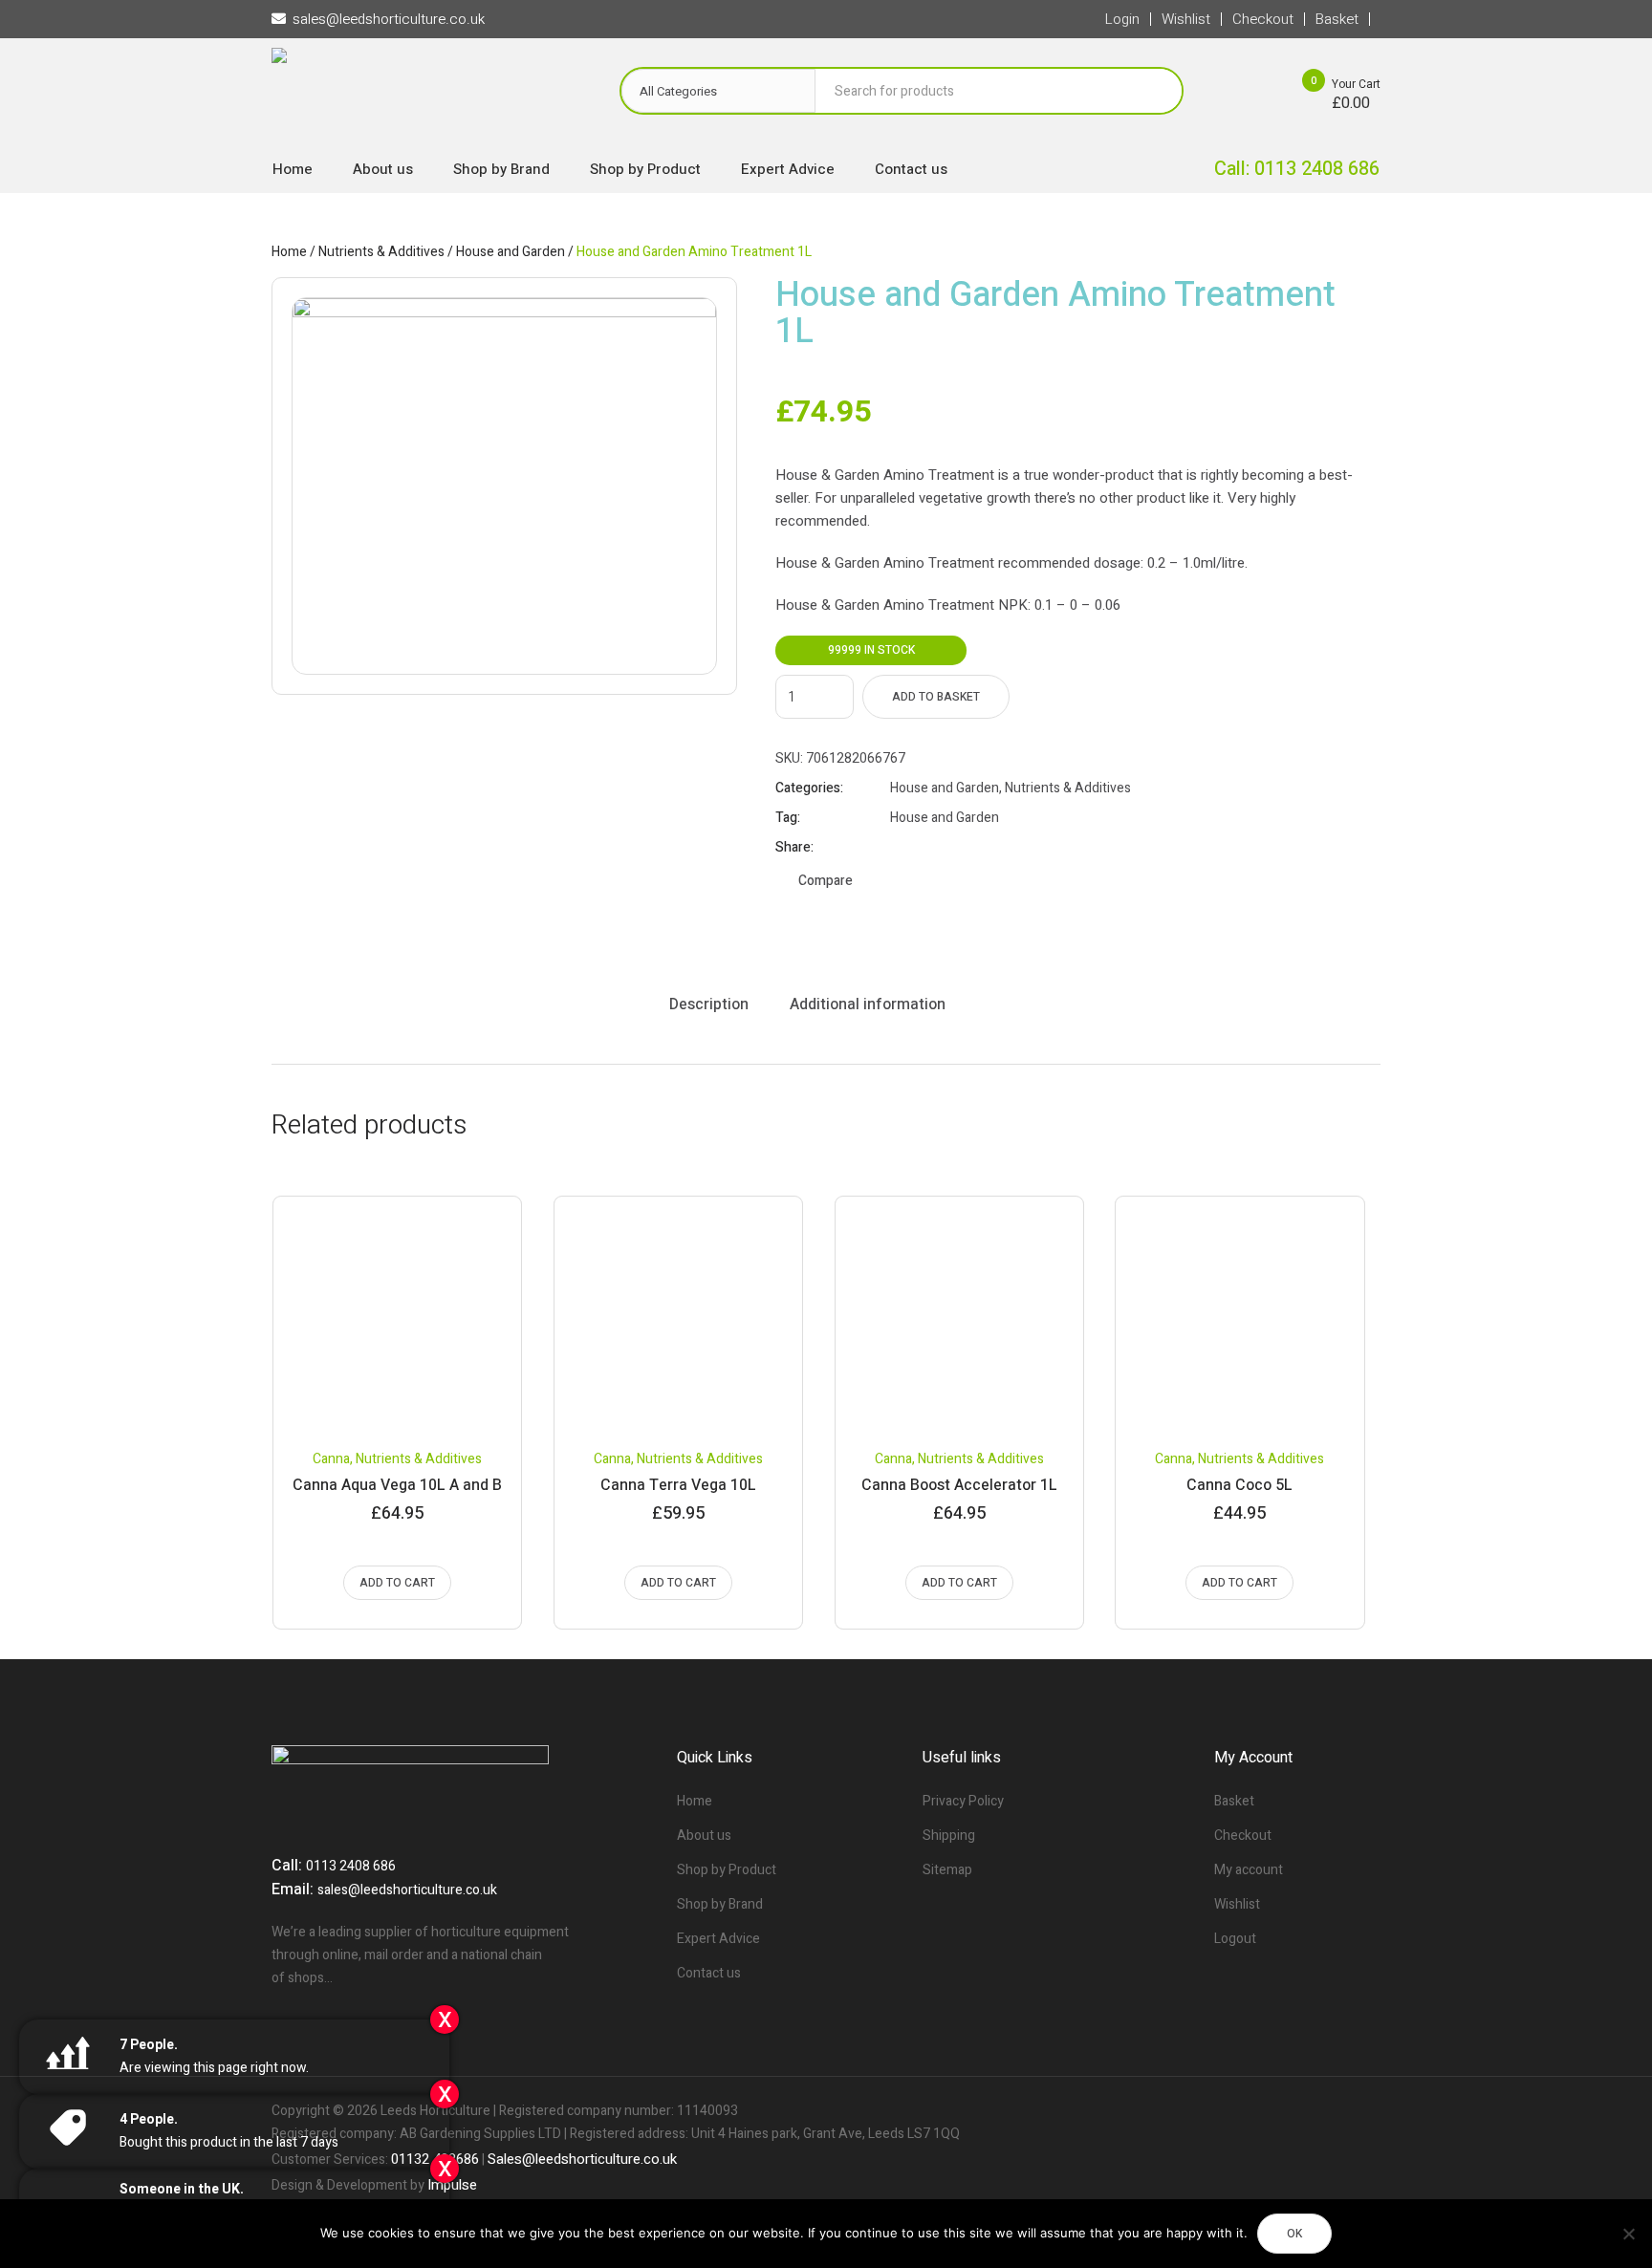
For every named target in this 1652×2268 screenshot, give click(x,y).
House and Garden (511, 252)
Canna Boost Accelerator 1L (959, 1485)
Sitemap (947, 1870)
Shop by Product (727, 1870)
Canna (331, 1459)
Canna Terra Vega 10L (678, 1485)
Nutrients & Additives (381, 252)
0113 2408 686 (351, 1866)
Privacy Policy (963, 1801)
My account (1249, 1870)
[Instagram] (1365, 2111)
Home (289, 252)
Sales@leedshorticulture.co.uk (582, 2159)
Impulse (452, 2185)
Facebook (899, 848)
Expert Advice (718, 1939)
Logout (1235, 1939)
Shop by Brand (720, 1904)
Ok (1294, 2234)
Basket (1234, 1801)
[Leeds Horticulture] (426, 96)
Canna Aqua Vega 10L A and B (397, 1485)
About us (704, 1836)
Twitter (923, 848)
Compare (826, 881)
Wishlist (1237, 1904)
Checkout (1243, 1836)
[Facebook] (1300, 2111)
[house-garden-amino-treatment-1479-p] (504, 486)
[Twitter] (1333, 2111)
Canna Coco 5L (1239, 1485)
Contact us (709, 1973)
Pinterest (946, 848)
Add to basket (936, 697)
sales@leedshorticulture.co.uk (407, 1890)
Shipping (949, 1836)
